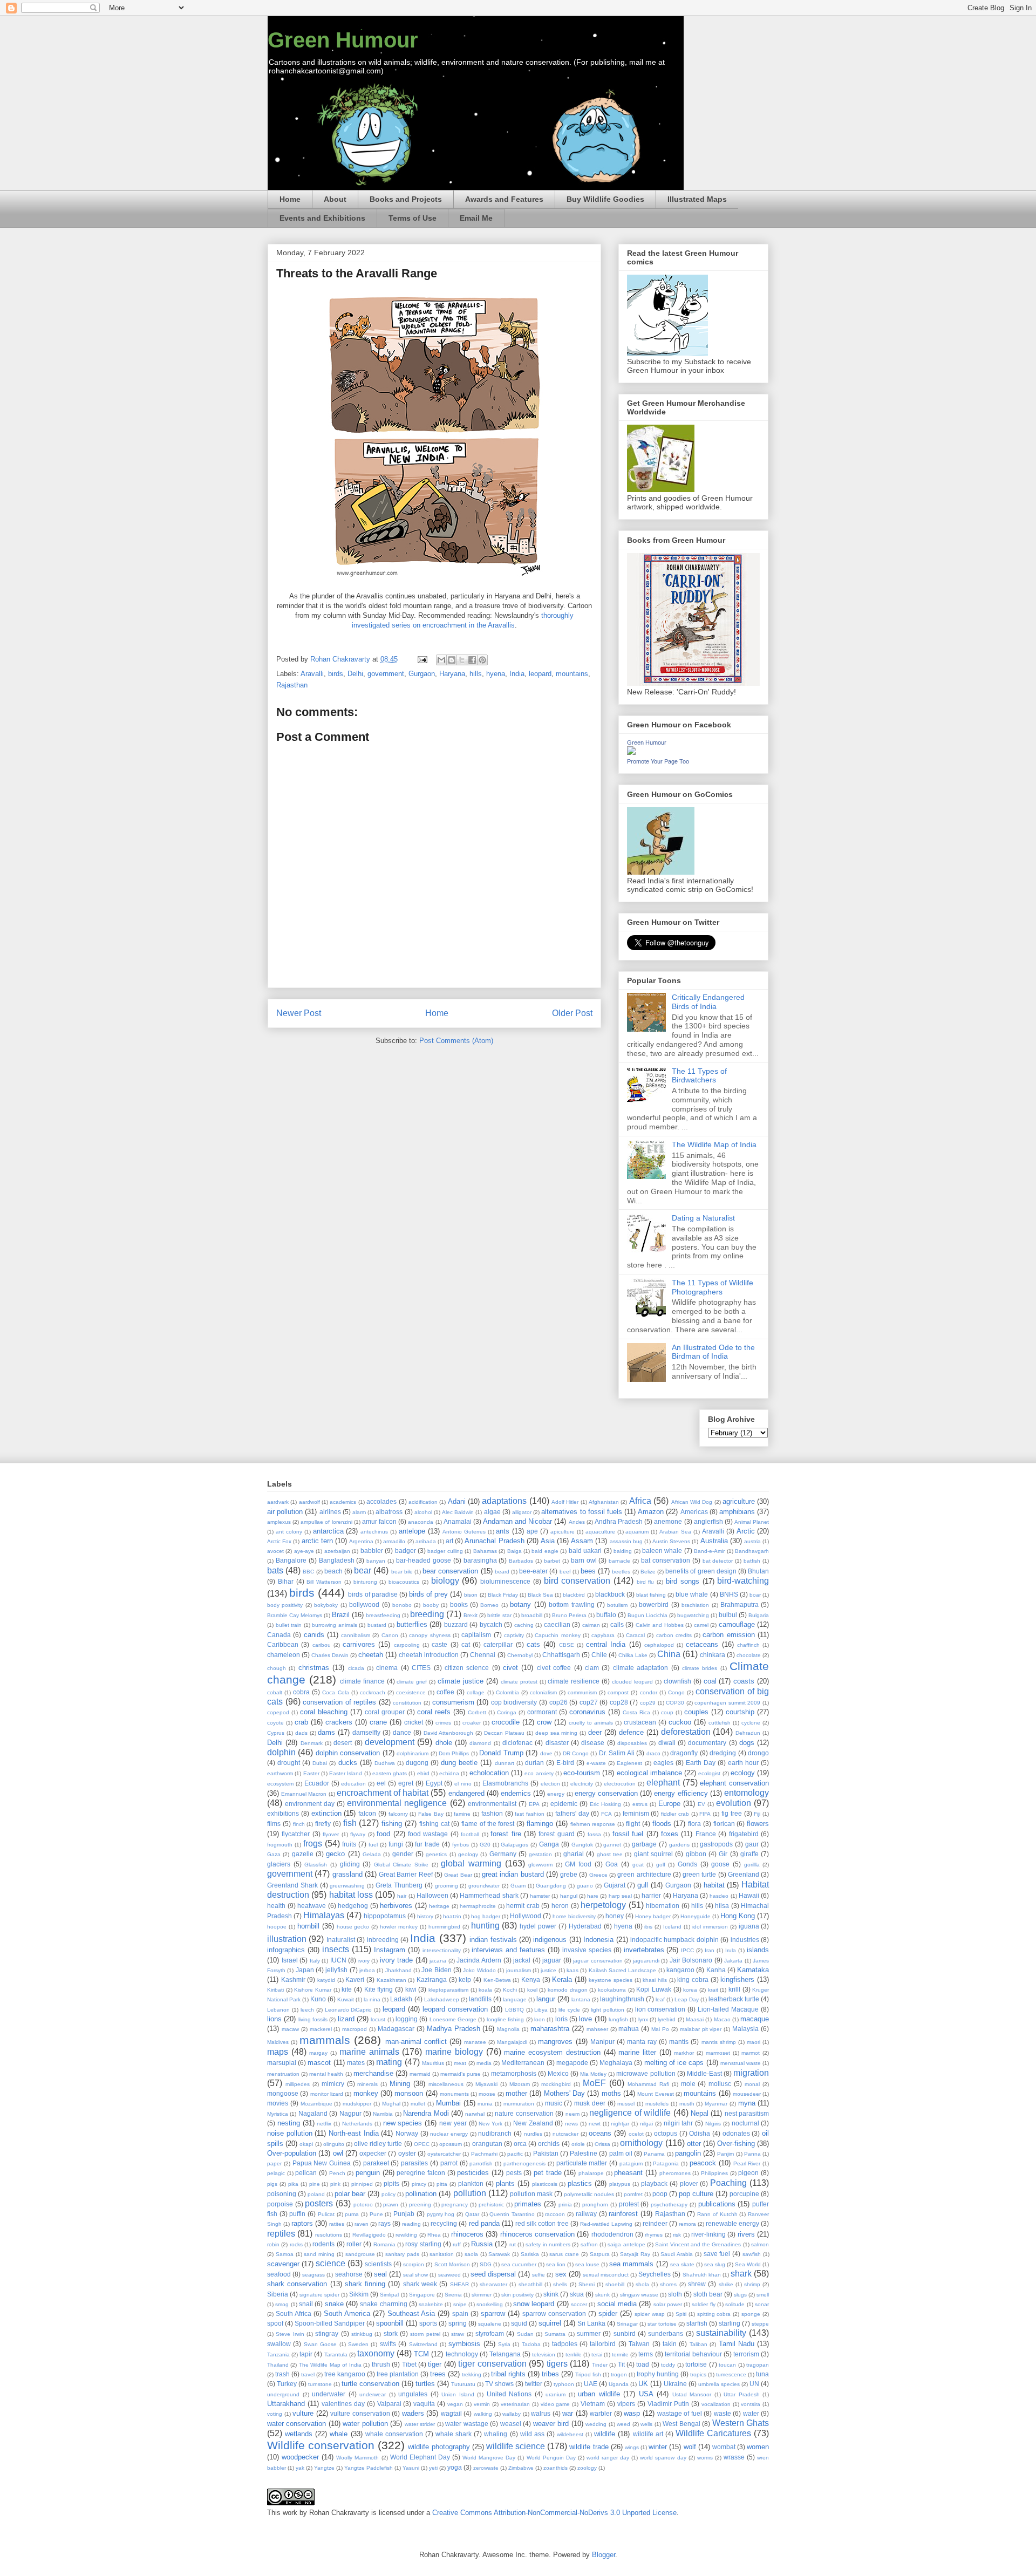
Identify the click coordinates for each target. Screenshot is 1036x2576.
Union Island (458, 2394)
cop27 (589, 1702)
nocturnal (745, 2123)
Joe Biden (436, 1970)
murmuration (519, 2104)
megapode (572, 2063)
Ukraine (675, 2384)
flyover (331, 1834)
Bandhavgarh (752, 1551)
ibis (648, 1927)
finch (299, 1824)
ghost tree (610, 1854)
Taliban (698, 2344)
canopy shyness (430, 1635)
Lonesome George (453, 2019)
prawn (391, 2204)
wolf (690, 2447)
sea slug (715, 2264)
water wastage (466, 2424)
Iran (710, 1950)
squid (519, 2323)
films (274, 1824)
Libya (541, 2010)
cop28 (619, 1702)
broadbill (532, 1615)
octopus (666, 2133)
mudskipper (357, 2104)
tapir (306, 2354)
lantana (581, 1999)
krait (713, 1990)
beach (333, 1571)
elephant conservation (734, 1783)
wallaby (512, 2414)
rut (513, 2244)
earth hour (743, 1763)
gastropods (716, 1844)
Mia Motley (593, 2074)
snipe (460, 2304)
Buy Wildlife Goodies (605, 199)
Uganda (619, 2384)
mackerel (321, 2029)
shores (668, 2284)
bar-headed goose (424, 1560)
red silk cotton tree (542, 2223)
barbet (552, 1561)
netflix (324, 2124)
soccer (579, 2304)
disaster (557, 1743)
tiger (435, 2364)
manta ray (642, 2042)
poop (660, 2194)
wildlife (605, 2434)
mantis (679, 2042)
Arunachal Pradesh (494, 1541)
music (554, 2103)
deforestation (686, 1732)
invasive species (587, 1950)
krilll (734, 1989)
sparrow (493, 2313)
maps (278, 2052)
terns (646, 2354)
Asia (548, 1541)
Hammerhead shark (489, 1895)
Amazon (651, 1512)
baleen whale (662, 1551)
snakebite (431, 2304)
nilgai (646, 2124)
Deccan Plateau (504, 1733)
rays (384, 2223)
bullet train (289, 1625)
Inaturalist (341, 1940)
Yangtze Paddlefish (369, 2468)
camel (701, 1625)
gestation (540, 1854)
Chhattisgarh (561, 1655)
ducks (348, 1763)
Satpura (600, 2254)
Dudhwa (385, 1763)
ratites (337, 2224)
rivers (746, 2234)
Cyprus (276, 1733)
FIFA (705, 1814)
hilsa (722, 1906)
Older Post (572, 1013)
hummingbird (444, 1927)
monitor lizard (327, 2094)
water (751, 2413)
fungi (396, 1844)
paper (274, 2163)
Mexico (558, 2073)
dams (326, 1732)
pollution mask (531, 2194)
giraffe (749, 1854)
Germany (503, 1854)
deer (595, 1732)
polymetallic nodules (589, 2194)
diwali (667, 1743)
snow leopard (534, 2304)
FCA (606, 1814)
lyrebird (667, 2019)
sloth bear (708, 2294)
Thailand (278, 2365)
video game (556, 2404)
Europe (669, 1804)
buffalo (606, 1615)
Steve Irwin (290, 2334)
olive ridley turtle (378, 2144)
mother (516, 2093)
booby (431, 1605)
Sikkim (359, 2294)
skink (551, 2294)
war (568, 2413)
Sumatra (555, 2334)
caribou (322, 1645)
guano (585, 1886)
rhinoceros (467, 2234)
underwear (373, 2394)
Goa (612, 1864)
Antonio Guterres (464, 1532)
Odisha (700, 2133)
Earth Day (701, 1763)
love (585, 2019)
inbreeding (383, 1940)
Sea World (748, 2264)
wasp (632, 2413)
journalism (519, 1970)
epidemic (564, 1804)
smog (282, 2304)
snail (306, 2304)
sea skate (682, 2264)
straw (458, 2334)
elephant (663, 1783)
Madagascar (396, 2029)
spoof (275, 2323)
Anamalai (458, 1521)
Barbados (521, 1561)
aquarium (637, 1532)
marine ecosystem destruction (552, 2052)
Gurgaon (422, 674)
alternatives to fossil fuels (582, 1512)
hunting (485, 1926)
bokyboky (326, 1605)
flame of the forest (488, 1824)
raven (362, 2224)
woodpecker (300, 2457)
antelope (412, 1531)
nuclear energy (449, 2134)
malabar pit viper (701, 2029)
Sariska (530, 2254)
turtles (425, 2384)
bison (471, 1595)
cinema (387, 1668)
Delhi (355, 674)
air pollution (285, 1512)
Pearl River (747, 2163)
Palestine (584, 2153)
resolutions (329, 2235)
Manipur (602, 2042)
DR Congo (576, 1753)
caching (524, 1625)
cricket (414, 1722)
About (335, 199)
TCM (421, 2354)
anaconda (421, 1522)
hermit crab (523, 1906)
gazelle (303, 1854)
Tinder (600, 2365)
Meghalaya (616, 2063)
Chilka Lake (633, 1655)
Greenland (744, 1874)
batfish (752, 1561)
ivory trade (397, 1960)
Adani (457, 1501)
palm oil (621, 2153)
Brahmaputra (739, 1604)
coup (667, 1712)
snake (334, 2304)
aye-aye (304, 1551)
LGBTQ (514, 2010)
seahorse (349, 2274)
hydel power (538, 1926)
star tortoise (662, 2324)
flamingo (540, 1824)
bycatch (491, 1624)
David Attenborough (449, 1733)
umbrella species (719, 2384)
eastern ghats (390, 1773)
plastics (580, 2183)
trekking (472, 2374)
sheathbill (530, 2284)
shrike (726, 2284)
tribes (550, 2374)
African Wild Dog (692, 1502)
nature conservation (524, 2113)
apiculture (563, 1532)
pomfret (633, 2194)
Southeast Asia (411, 2313)
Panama (654, 2154)
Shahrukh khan (702, 2275)
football (470, 1834)
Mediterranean (523, 2063)
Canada (279, 1635)
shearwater (493, 2284)
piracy (419, 2184)
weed (623, 2424)
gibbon (696, 1854)
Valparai (389, 2404)
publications (717, 2204)
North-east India (354, 2133)
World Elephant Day (420, 2457)
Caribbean (283, 1644)
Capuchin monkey (557, 1635)
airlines (330, 1512)
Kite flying (379, 1989)
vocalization (716, 2404)
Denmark (312, 1743)
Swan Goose (320, 2344)
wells (646, 2424)
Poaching (728, 2183)
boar (755, 1595)
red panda (484, 2223)
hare (593, 1896)
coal (710, 1681)
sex (561, 2274)
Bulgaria (759, 1615)
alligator (522, 1512)
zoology (587, 2468)
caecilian (557, 1624)
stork (391, 2333)
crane (378, 1722)
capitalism (476, 1635)
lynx (643, 2019)
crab (301, 1722)
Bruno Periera (569, 1615)
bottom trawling (571, 1604)
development (390, 1742)
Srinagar (627, 2324)
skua (577, 2294)
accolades (381, 1501)
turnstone (320, 2384)
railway (586, 2214)
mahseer (597, 2029)
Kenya (531, 1979)
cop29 (648, 1703)
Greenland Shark (292, 1885)
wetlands (299, 2434)
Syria (504, 2344)
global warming (471, 1863)
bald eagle (545, 1551)
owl (338, 2153)
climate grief (412, 1682)
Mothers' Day (564, 2093)
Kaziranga (432, 1979)
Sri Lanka (591, 2323)
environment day (310, 1804)
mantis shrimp (719, 2042)
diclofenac (517, 1743)
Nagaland (313, 2113)
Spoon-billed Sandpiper (330, 2323)
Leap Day (687, 1999)
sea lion (556, 2264)
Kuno (318, 1999)
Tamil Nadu (737, 2344)
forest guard (556, 1834)
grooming (447, 1886)
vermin (482, 2404)
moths (611, 2093)
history (425, 1916)
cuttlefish (720, 1723)
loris (561, 2019)
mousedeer (747, 2094)
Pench (337, 2173)
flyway (358, 1834)
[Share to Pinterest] (482, 660)
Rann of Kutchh (717, 2214)
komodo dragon (568, 1990)
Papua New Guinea (322, 2163)
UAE (591, 2384)
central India (606, 1644)
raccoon (555, 2214)
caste (439, 1644)
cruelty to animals (591, 1723)
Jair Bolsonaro (691, 1960)
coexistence (411, 1692)
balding (623, 1551)
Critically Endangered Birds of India (708, 1002)
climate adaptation (640, 1668)
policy (388, 2194)
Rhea (434, 2235)
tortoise (696, 2364)
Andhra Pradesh (619, 1521)
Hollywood (526, 1916)
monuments (454, 2094)
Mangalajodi (512, 2042)
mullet (418, 2104)
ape (532, 1531)
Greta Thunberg (399, 1885)
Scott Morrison (452, 2264)
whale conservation (394, 2434)
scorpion (414, 2264)
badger (405, 1551)
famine (462, 1814)
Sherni (587, 2284)
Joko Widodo (479, 1970)
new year (453, 2123)
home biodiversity (574, 1916)
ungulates (413, 2394)
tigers (557, 2364)
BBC (308, 1572)
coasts (744, 1681)
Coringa (507, 1712)
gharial (574, 1854)
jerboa (367, 1970)
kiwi (411, 1989)
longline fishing (505, 2019)
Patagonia (666, 2163)
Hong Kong (738, 1916)
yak (300, 2468)
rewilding (406, 2235)
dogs (747, 1743)
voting (275, 2414)
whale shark (454, 2434)
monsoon (409, 2093)
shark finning (365, 2284)
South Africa (294, 2313)
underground (283, 2394)
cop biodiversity (514, 1702)
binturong (365, 1582)
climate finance (362, 1681)
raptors (302, 2223)
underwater (329, 2394)
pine (315, 2184)
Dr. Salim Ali (617, 1753)
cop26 (558, 1702)
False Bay (431, 1814)
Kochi (510, 1990)
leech (307, 2010)
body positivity (285, 1605)
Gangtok (582, 1845)
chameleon (284, 1655)
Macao (722, 2019)
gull (643, 1885)
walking (483, 2414)
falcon (367, 1813)
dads (301, 1733)
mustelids (657, 2104)
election (550, 1784)
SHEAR (459, 2284)
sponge (751, 2314)
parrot (449, 2163)
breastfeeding (383, 1615)
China (669, 1654)
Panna (752, 2154)
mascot (319, 2063)
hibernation (663, 1906)
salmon (760, 2244)
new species (403, 2123)
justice (548, 1970)
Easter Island (346, 1773)
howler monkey (399, 1927)
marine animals (369, 2052)
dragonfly (684, 1753)
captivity (514, 1635)
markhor (684, 2053)
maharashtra (550, 2029)
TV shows (499, 2384)
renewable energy (732, 2223)
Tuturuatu (463, 2384)
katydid (326, 1980)
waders (413, 2413)
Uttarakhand (286, 2404)
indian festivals (493, 1940)
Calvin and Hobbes (660, 1625)
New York (490, 2124)
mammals (325, 2040)
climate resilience (574, 1681)
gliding (350, 1864)
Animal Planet (752, 1522)
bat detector (718, 1561)
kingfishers (737, 1979)
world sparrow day (663, 2458)
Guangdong (551, 1886)
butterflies (412, 1624)
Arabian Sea (675, 1532)
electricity (582, 1784)
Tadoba (531, 2344)
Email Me (476, 218)
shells (560, 2284)
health (276, 1906)
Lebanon (278, 2010)
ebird (423, 1773)
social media (617, 2304)
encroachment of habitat (383, 1793)
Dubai (320, 1763)
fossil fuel (628, 1834)
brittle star (499, 1615)
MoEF (594, 2083)
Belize (648, 1572)
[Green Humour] (631, 752)
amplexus (279, 1522)
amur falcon (379, 1521)
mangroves (555, 2042)
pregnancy (455, 2204)
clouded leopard (632, 1682)
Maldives (278, 2042)
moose (487, 2094)
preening (420, 2204)
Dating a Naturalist (703, 1218)
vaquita (424, 2404)
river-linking (708, 2234)
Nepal (700, 2113)
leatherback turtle (734, 1999)
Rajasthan (292, 685)
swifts (388, 2344)
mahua (629, 2029)
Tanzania (278, 2354)
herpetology (603, 1905)
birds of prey (428, 1594)
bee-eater (533, 1571)
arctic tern (317, 1541)
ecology (743, 1773)
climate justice (461, 1681)
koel (532, 1990)
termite (620, 2354)
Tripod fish (588, 2374)
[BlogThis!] (452, 660)
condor (649, 1692)
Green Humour (343, 40)
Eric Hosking (605, 1804)
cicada (356, 1668)
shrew (697, 2284)
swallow (279, 2344)
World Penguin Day (551, 2458)
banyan (376, 1561)
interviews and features (508, 1950)
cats (533, 1644)
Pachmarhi (484, 2154)
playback (654, 2183)
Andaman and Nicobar (517, 1521)
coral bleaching (324, 1712)
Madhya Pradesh (454, 2029)
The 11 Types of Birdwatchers (699, 1076)
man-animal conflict (416, 2042)
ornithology (641, 2143)
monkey (366, 2093)
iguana (749, 1926)
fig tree (732, 1813)
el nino (463, 1784)
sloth (675, 2294)
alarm (359, 1512)
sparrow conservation (554, 2313)
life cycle (569, 2010)
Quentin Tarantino (512, 2214)
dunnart (505, 1763)
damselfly (366, 1732)
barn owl (584, 1560)
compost (618, 1692)
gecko (335, 1854)
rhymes (654, 2235)
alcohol (423, 1512)
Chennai (483, 1655)
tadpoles (565, 2344)
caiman (591, 1625)
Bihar (286, 1581)
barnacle (619, 1561)
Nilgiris (713, 2124)
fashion (492, 1813)
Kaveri (355, 1979)
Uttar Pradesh (742, 2394)
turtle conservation (370, 2384)
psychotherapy (669, 2204)
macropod (355, 2029)
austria (752, 1541)
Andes (577, 1522)
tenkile (574, 2354)
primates (528, 2204)
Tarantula (336, 2354)
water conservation (297, 2424)
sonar (762, 2304)
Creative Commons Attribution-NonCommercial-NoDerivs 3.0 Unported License (554, 2513)
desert (343, 1743)
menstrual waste (741, 2063)
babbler (372, 1551)
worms (705, 2458)
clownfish (677, 1681)
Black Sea (540, 1595)
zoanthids (556, 2468)
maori (754, 2042)
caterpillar (498, 1644)
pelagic (276, 2173)
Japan (305, 1970)
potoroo (363, 2204)
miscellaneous (446, 2084)
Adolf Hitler (565, 1502)
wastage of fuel (680, 2413)
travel (308, 2374)
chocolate (749, 1655)
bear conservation (450, 1571)
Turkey (287, 2384)
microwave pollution (646, 2073)
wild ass (532, 2434)
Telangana (505, 2354)
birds (336, 674)
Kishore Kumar (313, 1990)
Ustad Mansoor (692, 2394)
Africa (640, 1501)
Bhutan (758, 1571)
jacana (438, 1961)
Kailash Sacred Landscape (623, 1970)
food (383, 1834)
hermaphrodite (478, 1906)
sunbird (625, 2333)
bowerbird (654, 1604)
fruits (349, 1844)
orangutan (487, 2144)
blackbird (574, 1595)
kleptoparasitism (448, 1990)
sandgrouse (360, 2254)
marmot (751, 2053)
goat (638, 1865)
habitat (714, 1885)
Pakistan (546, 2153)
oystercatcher (444, 2154)
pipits (391, 2183)
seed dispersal (493, 2274)
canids (314, 1635)
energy (556, 1794)
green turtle (699, 1874)
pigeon (748, 2173)
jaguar (552, 1960)
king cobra (693, 1979)
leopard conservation (455, 2009)
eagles (663, 1763)
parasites (414, 2163)
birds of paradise (373, 1594)
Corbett (477, 1712)
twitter (534, 2384)
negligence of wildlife (630, 2113)
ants (503, 1531)
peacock (703, 2163)
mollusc (720, 2084)
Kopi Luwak (654, 1989)
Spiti (681, 2314)
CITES (421, 1668)
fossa (594, 1834)
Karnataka (753, 1970)
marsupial (282, 2063)
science (330, 2263)
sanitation (442, 2254)
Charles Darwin (330, 1655)
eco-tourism (582, 1773)
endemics (516, 1793)
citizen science (467, 1668)
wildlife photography (439, 2447)
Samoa (285, 2254)
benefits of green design (701, 1571)
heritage (439, 1906)
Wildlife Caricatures (713, 2433)
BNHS (729, 1594)
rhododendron (612, 2234)
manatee (475, 2042)
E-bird (565, 1763)
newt (595, 2124)
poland (316, 2194)
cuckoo (680, 1722)
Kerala (562, 1979)
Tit (621, 2364)
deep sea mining (557, 1733)
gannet (612, 1845)
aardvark (278, 1502)
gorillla (752, 1865)
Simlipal (389, 2295)
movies (278, 2103)
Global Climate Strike (401, 1865)
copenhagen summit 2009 (727, 1703)
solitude (735, 2304)
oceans (600, 2133)
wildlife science (516, 2446)
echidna (449, 1773)
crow (544, 1722)
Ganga (549, 1844)
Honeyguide (696, 1916)
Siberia (278, 2294)
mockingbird (556, 2084)
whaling (496, 2434)
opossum (451, 2144)
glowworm (540, 1865)
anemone (668, 1521)
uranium (556, 2394)
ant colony (289, 1532)
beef (565, 1572)
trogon (619, 2374)
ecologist (709, 1773)
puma (352, 2214)
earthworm (280, 1773)
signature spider (319, 2295)
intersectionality (442, 1950)
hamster (540, 1896)
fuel (373, 1845)
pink (335, 2184)
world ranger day (608, 2458)
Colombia (507, 1692)
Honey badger (653, 1916)
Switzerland (423, 2344)
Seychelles (655, 2274)
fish (350, 1823)
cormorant (542, 1712)
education (353, 1784)
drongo (758, 1753)
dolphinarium (413, 1753)
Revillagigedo (369, 2235)
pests (514, 2173)
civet (510, 1668)
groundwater (484, 1886)
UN (754, 2384)
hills (476, 674)
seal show (415, 2275)
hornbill (308, 1926)
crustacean (640, 1722)
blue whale (692, 1594)
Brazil (341, 1615)
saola (471, 2254)
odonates (736, 2133)
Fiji (757, 1814)
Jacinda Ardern (479, 1960)
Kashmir (293, 1979)
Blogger (604, 2555)
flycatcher (296, 1834)
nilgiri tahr (679, 2123)
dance (402, 1732)
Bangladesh (337, 1560)
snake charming (383, 2304)
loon (540, 2019)
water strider (420, 2424)
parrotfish (481, 2163)
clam (592, 1668)
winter (658, 2447)
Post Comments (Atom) (456, 1041)
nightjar (620, 2124)
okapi (306, 2144)
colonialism (543, 1692)
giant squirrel (653, 1854)
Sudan (525, 2334)
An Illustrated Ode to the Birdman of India (713, 1352)
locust (378, 2019)
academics (343, 1502)
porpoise (280, 2204)
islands (758, 1950)
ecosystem (280, 1784)
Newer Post (299, 1013)
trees (438, 2374)
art (449, 1541)
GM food (578, 1864)
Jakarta (733, 1961)
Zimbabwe (521, 2468)
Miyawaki (486, 2084)
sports (428, 2323)
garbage (644, 1844)
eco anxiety (539, 1773)
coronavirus (587, 1712)
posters (319, 2203)
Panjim (725, 2154)
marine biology (454, 2052)
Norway (407, 2133)
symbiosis (464, 2344)
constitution (407, 1703)
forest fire (506, 1834)
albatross (389, 1512)
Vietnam (593, 2404)
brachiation (695, 1605)
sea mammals (631, 2264)
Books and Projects (406, 199)
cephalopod (659, 1645)
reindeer (655, 2223)
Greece (598, 1875)
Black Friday (503, 1595)
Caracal (635, 1635)
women (758, 2447)
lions (274, 2019)
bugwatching (693, 1615)
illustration (287, 1939)
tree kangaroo (345, 2374)
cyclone (751, 1723)
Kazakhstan (391, 1980)
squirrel (550, 2323)
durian (534, 1763)
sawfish (752, 2254)
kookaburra (612, 1990)
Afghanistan (604, 1502)
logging (407, 2019)
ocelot (636, 2134)
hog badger (486, 1916)
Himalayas (324, 1915)
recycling (444, 2223)
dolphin (281, 1752)
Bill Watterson (324, 1582)
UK (643, 2384)
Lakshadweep (442, 1999)
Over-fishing (736, 2144)
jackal (522, 1960)
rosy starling (423, 2244)
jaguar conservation (598, 1961)
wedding (596, 2424)
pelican (306, 2173)
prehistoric (491, 2204)
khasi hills (655, 1980)
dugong (417, 1763)
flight (633, 1824)
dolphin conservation (348, 1753)
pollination (421, 2194)
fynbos (461, 1845)
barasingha (480, 1560)
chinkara (713, 1655)
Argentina (361, 1541)
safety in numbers (548, 2244)
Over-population (292, 2153)
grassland (347, 1874)
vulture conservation (360, 2413)
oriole (578, 2144)
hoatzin (452, 1916)
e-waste (596, 1763)
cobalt (275, 1692)
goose (720, 1864)
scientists (378, 2264)
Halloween (432, 1895)
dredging (723, 1753)
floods (662, 1824)
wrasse (734, 2457)
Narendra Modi (426, 2113)
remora (687, 2224)
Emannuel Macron (304, 1794)
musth (687, 2104)
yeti (433, 2468)
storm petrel (425, 2334)
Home (290, 199)
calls (617, 1624)
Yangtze (324, 2468)
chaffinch (748, 1645)
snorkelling (490, 2304)
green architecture (644, 1874)
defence (631, 1732)
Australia (714, 1541)
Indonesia (598, 1940)
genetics (436, 1854)
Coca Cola (335, 1692)
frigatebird (744, 1834)
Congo (676, 1692)
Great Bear (458, 1875)
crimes (443, 1723)
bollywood (364, 1604)
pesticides (473, 2173)
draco (653, 1753)
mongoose (283, 2093)
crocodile (506, 1722)
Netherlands (357, 2124)
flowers (758, 1824)
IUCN (338, 1960)
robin (273, 2244)
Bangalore (291, 1560)
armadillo (394, 1541)
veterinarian (515, 2404)
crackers (339, 1722)
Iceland (672, 1927)
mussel (626, 2104)
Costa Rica (636, 1712)
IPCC (687, 1950)
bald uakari (585, 1551)
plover (689, 2183)
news (571, 2124)
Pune (376, 2214)
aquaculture (600, 1532)
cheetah (371, 1655)
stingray (327, 2333)
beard (502, 1572)
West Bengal (681, 2424)
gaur (752, 1844)
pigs (272, 2184)
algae (492, 1512)
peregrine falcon (421, 2173)
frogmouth (280, 1845)
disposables (632, 1743)
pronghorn (595, 2204)
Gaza (274, 1854)
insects (336, 1949)
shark (741, 2274)
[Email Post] (422, 659)
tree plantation (398, 2374)
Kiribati (275, 1990)
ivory (364, 1961)
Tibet (409, 2364)
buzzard (456, 1624)
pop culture (696, 2194)
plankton (471, 2183)
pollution (470, 2193)
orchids (549, 2144)
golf (661, 1865)
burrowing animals (335, 1625)
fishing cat (434, 1824)
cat (466, 1644)
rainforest (623, 2214)
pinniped (362, 2184)
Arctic (746, 1531)
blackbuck (610, 1594)
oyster (407, 2153)
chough (277, 1668)
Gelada (372, 1854)
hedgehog (353, 1906)
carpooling (407, 1645)
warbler (601, 2413)
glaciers (279, 1864)
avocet (275, 1551)
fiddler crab (675, 1814)
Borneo (489, 1605)
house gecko (353, 1927)
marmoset (718, 2053)
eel (381, 1783)
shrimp (752, 2284)
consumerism (453, 1702)
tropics (698, 2374)
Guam (518, 1886)
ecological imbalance (649, 1773)
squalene (490, 2324)
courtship (740, 1712)
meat (460, 2063)
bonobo (402, 1605)
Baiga (514, 1551)
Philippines (714, 2173)
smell (763, 2295)
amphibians (737, 1512)
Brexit (471, 1615)
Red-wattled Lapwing (606, 2224)
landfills (480, 1999)
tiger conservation (492, 2364)
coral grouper (385, 1712)
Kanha (716, 1970)
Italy (315, 1961)
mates (356, 2063)
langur (546, 1999)
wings (632, 2447)
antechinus (374, 1532)
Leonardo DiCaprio (349, 2010)
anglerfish (708, 1521)
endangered (466, 1793)
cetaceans (702, 1644)
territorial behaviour (693, 2354)
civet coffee (554, 1668)
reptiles (281, 2234)
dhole (444, 1743)
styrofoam (490, 2333)
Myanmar (716, 2104)
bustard (377, 1625)
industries (745, 1940)
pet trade (548, 2173)
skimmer (482, 2295)
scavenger (283, 2264)
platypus (620, 2184)
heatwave (312, 1906)
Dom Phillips (454, 1753)
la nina (372, 1999)
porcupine (744, 2194)
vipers (626, 2404)
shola (642, 2284)
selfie (539, 2275)
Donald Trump (501, 1753)
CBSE (567, 1645)
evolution (734, 1803)
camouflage (737, 1624)
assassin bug (626, 1541)
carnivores (359, 1644)
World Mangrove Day (489, 2458)
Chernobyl (520, 1655)
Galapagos (514, 1845)
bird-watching (743, 1581)
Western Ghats (741, 2423)
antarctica (328, 1531)
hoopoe (277, 1927)
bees (588, 1571)
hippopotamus (385, 1916)
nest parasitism (747, 2113)
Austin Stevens (671, 1541)
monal (752, 2084)
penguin (368, 2173)
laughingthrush (622, 1999)
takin (670, 2344)
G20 (485, 1845)
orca (520, 2144)
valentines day (343, 2404)
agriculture (739, 1501)
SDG (486, 2264)
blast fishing (651, 1595)
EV (701, 1804)
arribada (426, 1541)
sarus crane (564, 2254)
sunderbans (666, 2333)
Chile (599, 1655)
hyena (496, 674)
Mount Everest (655, 2094)
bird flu (646, 1582)
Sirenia (453, 2295)
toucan (727, 2365)
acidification (423, 1502)
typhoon (564, 2384)
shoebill (615, 2284)
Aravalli (312, 674)
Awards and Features (504, 199)
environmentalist (492, 1804)
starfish (697, 2323)
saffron (589, 2244)
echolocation (489, 1773)
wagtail (451, 2413)
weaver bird (551, 2424)
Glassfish (316, 1865)
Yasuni (411, 2468)
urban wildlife (599, 2394)
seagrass (313, 2275)
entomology (747, 1793)
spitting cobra (714, 2314)
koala (485, 1990)
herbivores (396, 1906)
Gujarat (615, 1885)
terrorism (746, 2354)
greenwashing (347, 1886)
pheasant (628, 2173)
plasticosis (545, 2184)
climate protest (519, 1682)
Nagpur (350, 2113)
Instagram (390, 1950)
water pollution (365, 2424)
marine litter (637, 2052)
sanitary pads (402, 2254)
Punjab (404, 2214)
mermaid (420, 2074)
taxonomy (376, 2353)
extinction (326, 1813)
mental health (326, 2074)
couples (696, 1712)
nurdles (533, 2134)
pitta (442, 2184)
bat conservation (666, 1560)
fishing (392, 1824)
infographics (286, 1950)
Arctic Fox (279, 1541)
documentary (707, 1743)
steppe (760, 2324)
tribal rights (508, 2374)
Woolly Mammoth (357, 2458)
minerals (367, 2084)
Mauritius (433, 2063)
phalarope (591, 2173)
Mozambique (316, 2104)
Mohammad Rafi (648, 2084)
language (515, 1999)
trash (282, 2374)
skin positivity (517, 2295)
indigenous (550, 1940)
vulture (303, 2413)
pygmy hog (441, 2214)
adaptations (504, 1501)
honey (615, 1916)
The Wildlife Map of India (714, 1144)
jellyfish (336, 1970)
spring (458, 2323)
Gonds (687, 1864)
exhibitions (283, 1813)
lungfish (618, 2019)
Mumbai (448, 2103)
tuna (762, 2374)
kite (347, 1989)
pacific (515, 2154)
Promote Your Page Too (658, 761)
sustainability (721, 2333)
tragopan (758, 2365)
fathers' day (572, 1813)
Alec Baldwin (458, 1512)
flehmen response (593, 1824)
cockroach (373, 1692)
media (484, 2063)
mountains (572, 674)
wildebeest (570, 2434)
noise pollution (290, 2133)
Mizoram (520, 2084)
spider (608, 2313)
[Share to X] (462, 660)
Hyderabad (585, 1926)
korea (690, 1990)
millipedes (298, 2084)
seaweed (449, 2275)
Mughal (391, 2104)
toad (643, 2364)
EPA (534, 1804)
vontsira (751, 2404)
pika (293, 2184)
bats (275, 1570)
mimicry (333, 2084)
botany (520, 1604)
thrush (381, 2364)
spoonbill (390, 2323)
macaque (755, 2019)
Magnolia (508, 2029)
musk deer (590, 2103)
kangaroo (680, 1970)
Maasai (695, 2019)
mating (389, 2062)
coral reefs (434, 1712)
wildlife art (648, 2434)
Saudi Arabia (677, 2254)
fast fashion (530, 1814)
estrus (640, 1804)
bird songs (683, 1581)
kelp (465, 1979)
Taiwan (639, 2344)
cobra (301, 1692)
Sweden (358, 2344)
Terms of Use (413, 218)
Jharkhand (398, 1970)
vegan (455, 2404)
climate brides (700, 1668)
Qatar (472, 2214)
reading (411, 2224)
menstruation (283, 2074)
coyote (275, 1723)
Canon (390, 1635)
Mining (400, 2084)
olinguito (334, 2144)
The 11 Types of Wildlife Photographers (713, 1287)
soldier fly (703, 2304)
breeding (427, 1614)
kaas (572, 1970)
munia (485, 2104)
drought (289, 1763)
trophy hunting (658, 2374)
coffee (445, 1692)
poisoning (282, 2194)
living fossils (313, 2019)
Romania (384, 2244)
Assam (582, 1541)
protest (629, 2204)
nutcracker (565, 2134)
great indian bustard (513, 1874)
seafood (279, 2274)
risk (677, 2235)
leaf (660, 1999)
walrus (541, 2413)
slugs (740, 2295)
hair (402, 1896)
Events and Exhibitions (322, 218)
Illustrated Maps (697, 199)
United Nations (509, 2394)
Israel (290, 1960)
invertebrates (644, 1950)
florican (724, 1824)
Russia (482, 2244)
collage (476, 1692)
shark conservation (297, 2284)
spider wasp (650, 2314)
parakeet (376, 2163)
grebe (569, 1874)
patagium (631, 2163)
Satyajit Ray (635, 2254)
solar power (668, 2304)
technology (462, 2354)
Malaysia (745, 2029)
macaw (290, 2029)
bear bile (402, 1572)
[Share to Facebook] (472, 660)
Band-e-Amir (709, 1551)
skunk (602, 2295)
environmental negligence (397, 1803)
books (459, 1604)
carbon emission (728, 1635)
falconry (398, 1814)
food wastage (428, 1834)
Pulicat (326, 2214)
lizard (346, 2019)
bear (363, 1570)
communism (582, 1692)
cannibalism (356, 1635)
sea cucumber (519, 2264)
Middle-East (704, 2073)
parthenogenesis (524, 2163)
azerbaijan (337, 1551)
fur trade (427, 1844)
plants (505, 2183)
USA (646, 2394)
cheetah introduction (429, 1655)
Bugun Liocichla (647, 1615)
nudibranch (495, 2133)
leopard (540, 674)
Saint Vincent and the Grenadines (698, 2244)
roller (354, 2244)
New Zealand (533, 2123)
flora (694, 1824)
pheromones (675, 2173)
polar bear (350, 2194)
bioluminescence (505, 1581)
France (706, 1834)
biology (445, 1581)
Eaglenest (629, 1763)
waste (723, 2413)
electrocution (620, 1784)
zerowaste (486, 2468)
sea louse (587, 2264)
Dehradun (748, 1733)
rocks (296, 2244)
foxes (670, 1834)
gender (403, 1854)
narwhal (475, 2114)
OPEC (422, 2144)
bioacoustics (404, 1582)
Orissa (602, 2144)
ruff (457, 2244)
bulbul (728, 1615)
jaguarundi (646, 1961)
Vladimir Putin (668, 2404)
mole (688, 2084)
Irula (731, 1950)
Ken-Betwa (497, 1980)
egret (406, 1783)
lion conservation (660, 2009)
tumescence (731, 2374)
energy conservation (606, 1793)
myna (747, 2103)
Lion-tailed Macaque (728, 2009)
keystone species (611, 1980)
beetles (621, 1572)
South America (347, 2313)
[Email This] (441, 660)
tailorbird (603, 2344)
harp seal (620, 1896)
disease (593, 1743)
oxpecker (373, 2153)
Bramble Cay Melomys (295, 1615)
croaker (472, 1723)
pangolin (688, 2153)
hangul (569, 1896)
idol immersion (710, 1927)
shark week (420, 2284)
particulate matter (582, 2163)
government (386, 674)
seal (380, 2274)
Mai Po (660, 2029)
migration (751, 2073)
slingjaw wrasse (639, 2295)
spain (460, 2313)
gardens (679, 1845)
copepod (278, 1712)
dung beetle (459, 1763)
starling (730, 2323)
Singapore (422, 2295)
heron (560, 1906)
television (544, 2354)
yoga (455, 2467)
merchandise (373, 2073)
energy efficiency (681, 1793)
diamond (480, 1743)
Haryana (452, 674)
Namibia (383, 2114)
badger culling (445, 1551)
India (517, 674)
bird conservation (577, 1581)
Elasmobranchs (505, 1783)
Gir (723, 1854)
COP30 (675, 1703)
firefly (323, 1824)
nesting (289, 2123)
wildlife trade (589, 2447)
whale (339, 2434)
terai (597, 2354)
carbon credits (674, 1635)
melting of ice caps (674, 2063)
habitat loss (351, 1895)
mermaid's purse (461, 2074)
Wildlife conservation (321, 2445)
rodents (323, 2244)
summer (589, 2333)
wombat (724, 2447)
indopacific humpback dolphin (674, 1940)
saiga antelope (626, 2244)
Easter (311, 1773)
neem (572, 2114)
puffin (297, 2214)
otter (694, 2144)
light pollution (608, 2010)
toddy (668, 2365)
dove (546, 1753)
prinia (565, 2204)
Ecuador (317, 1783)
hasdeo (719, 1896)
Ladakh (401, 1999)
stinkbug (362, 2334)
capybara (603, 1635)
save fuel (717, 2254)
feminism (636, 1813)
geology (468, 1854)
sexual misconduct (606, 2275)
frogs (313, 1844)
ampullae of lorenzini (326, 1522)
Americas (694, 1512)
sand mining (319, 2254)
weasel (511, 2424)
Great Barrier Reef (406, 1874)
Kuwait (346, 1999)
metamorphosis (514, 2073)
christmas (314, 1668)
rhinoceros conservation (537, 2234)
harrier (651, 1895)
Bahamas (485, 1551)
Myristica (278, 2114)
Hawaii (749, 1895)
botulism (617, 1605)
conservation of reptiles (339, 1702)
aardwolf (309, 1502)
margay (318, 2053)
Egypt (434, 1783)
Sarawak (499, 2254)
